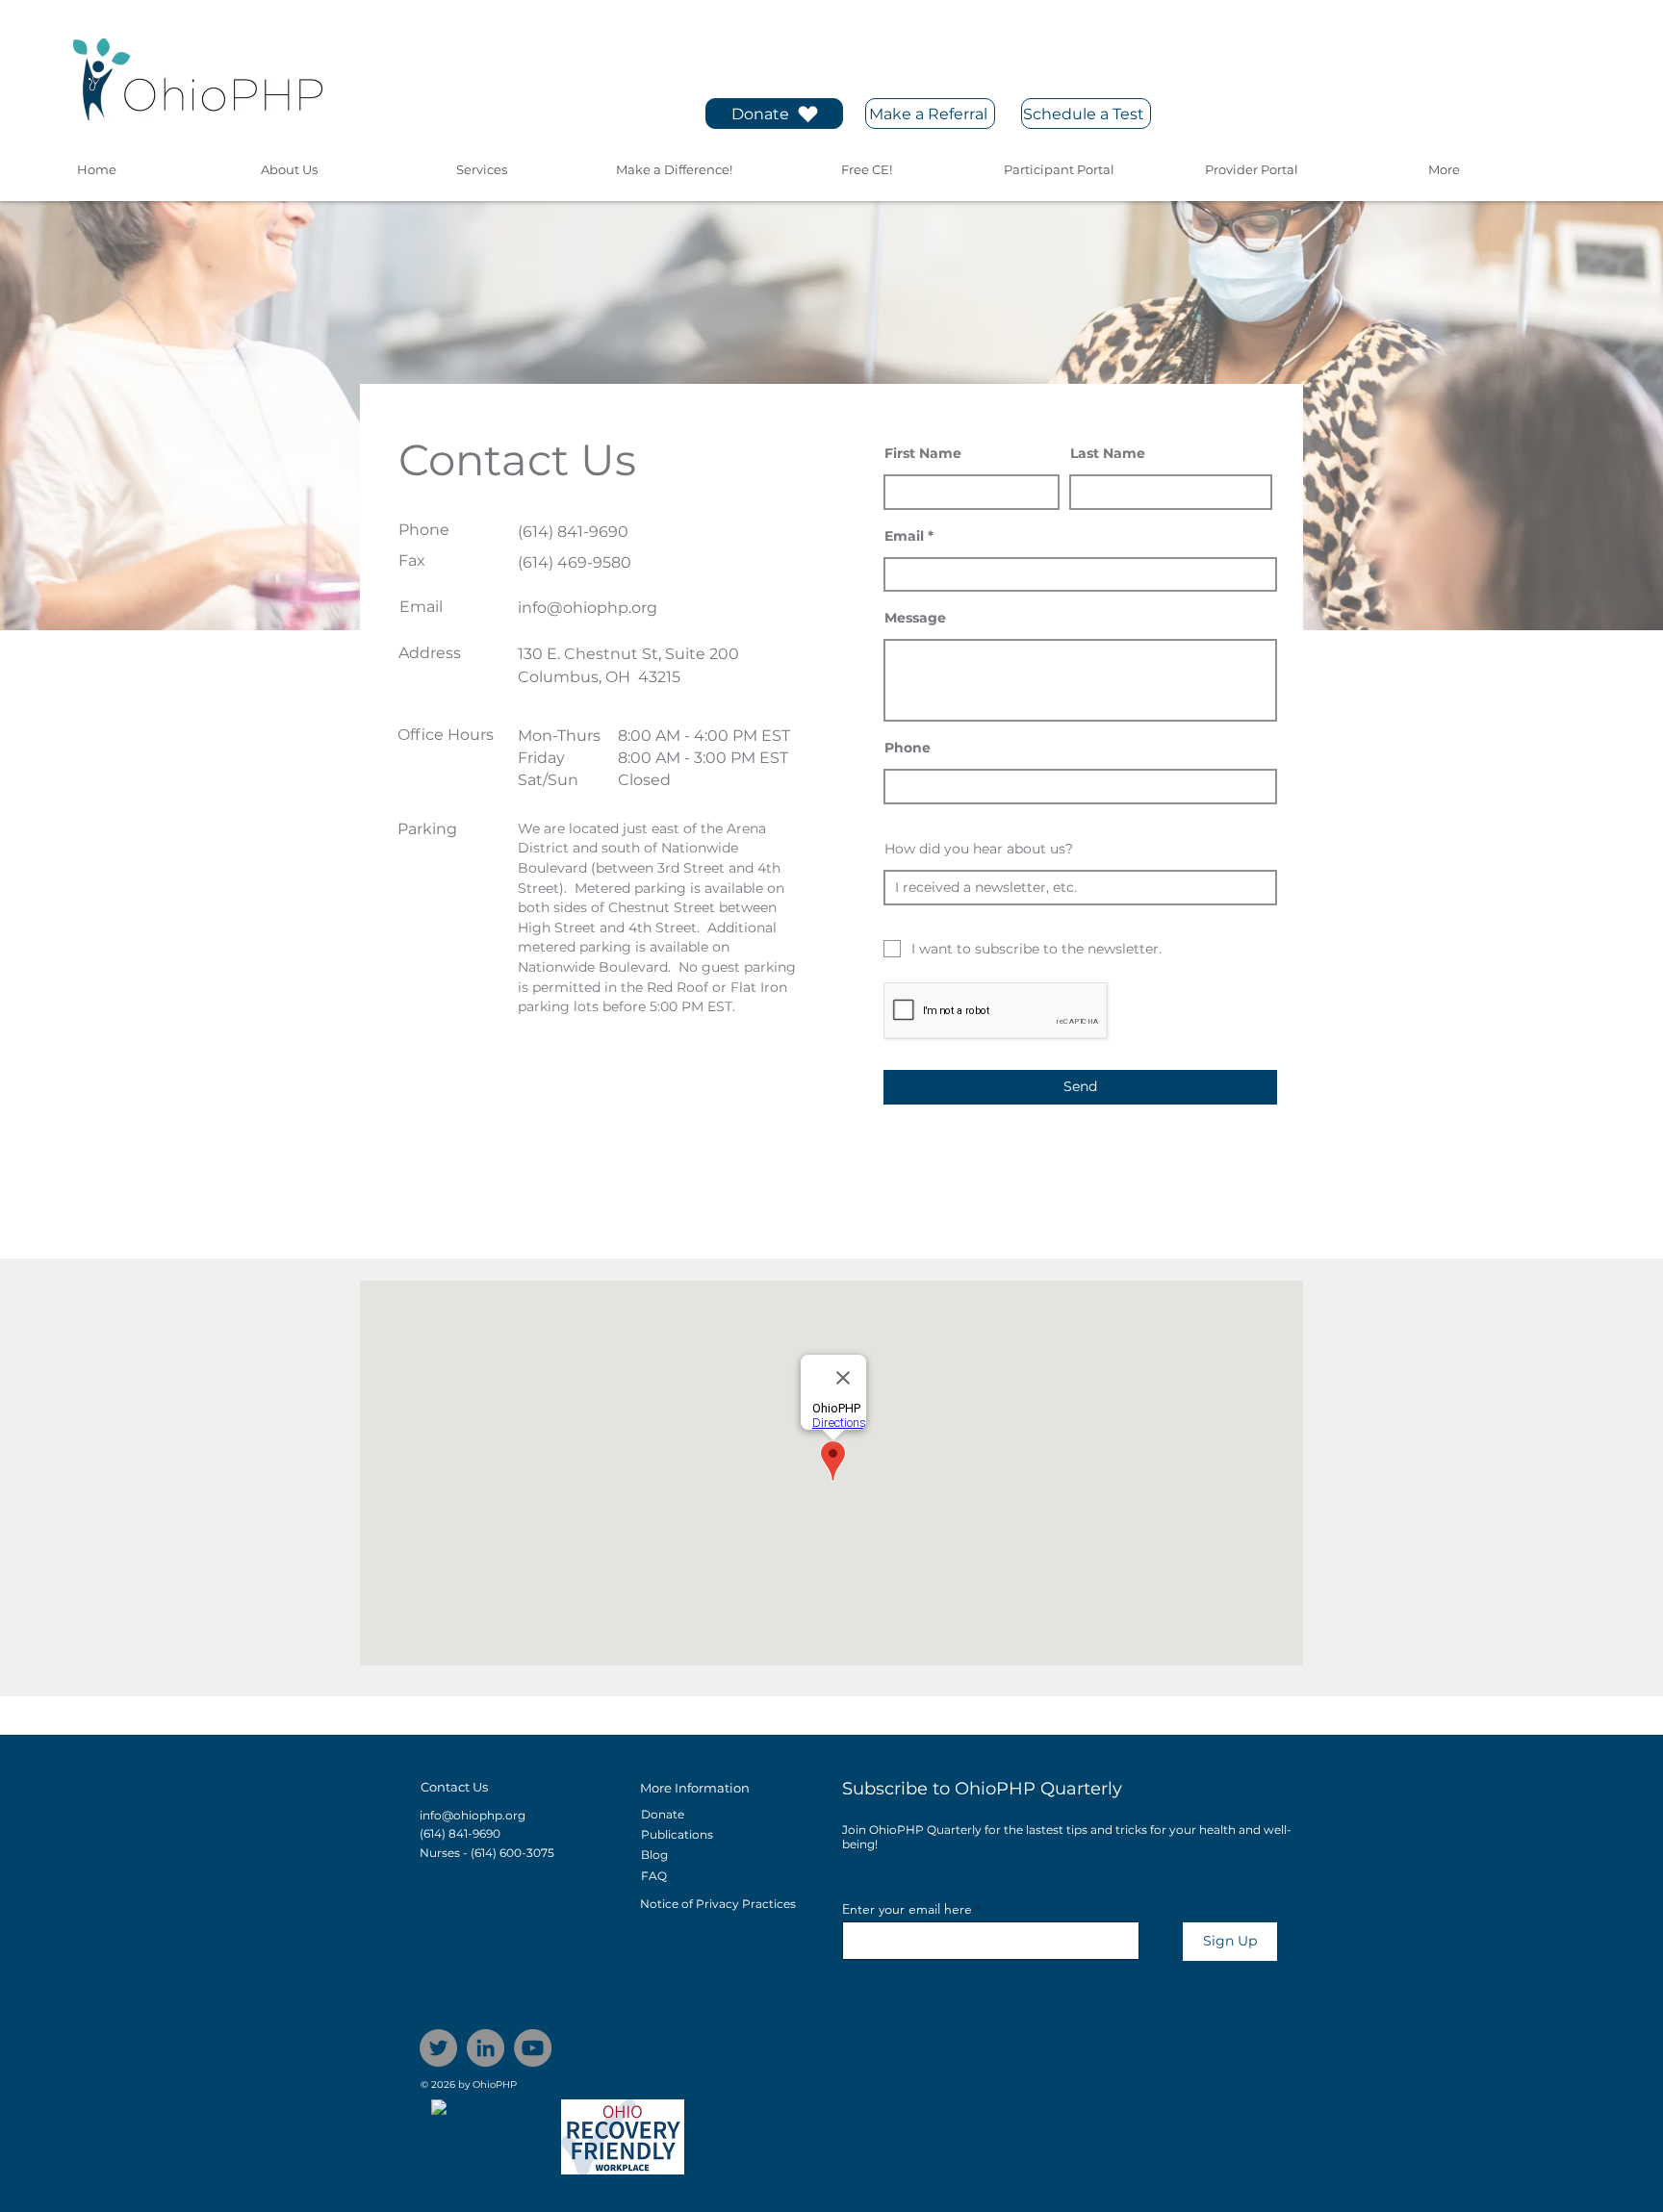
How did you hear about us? (979, 849)
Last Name (1108, 453)
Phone (908, 748)
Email (904, 536)
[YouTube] (533, 2048)
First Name (923, 453)
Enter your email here (907, 1909)
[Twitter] (438, 2048)
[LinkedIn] (486, 2048)
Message (915, 618)
